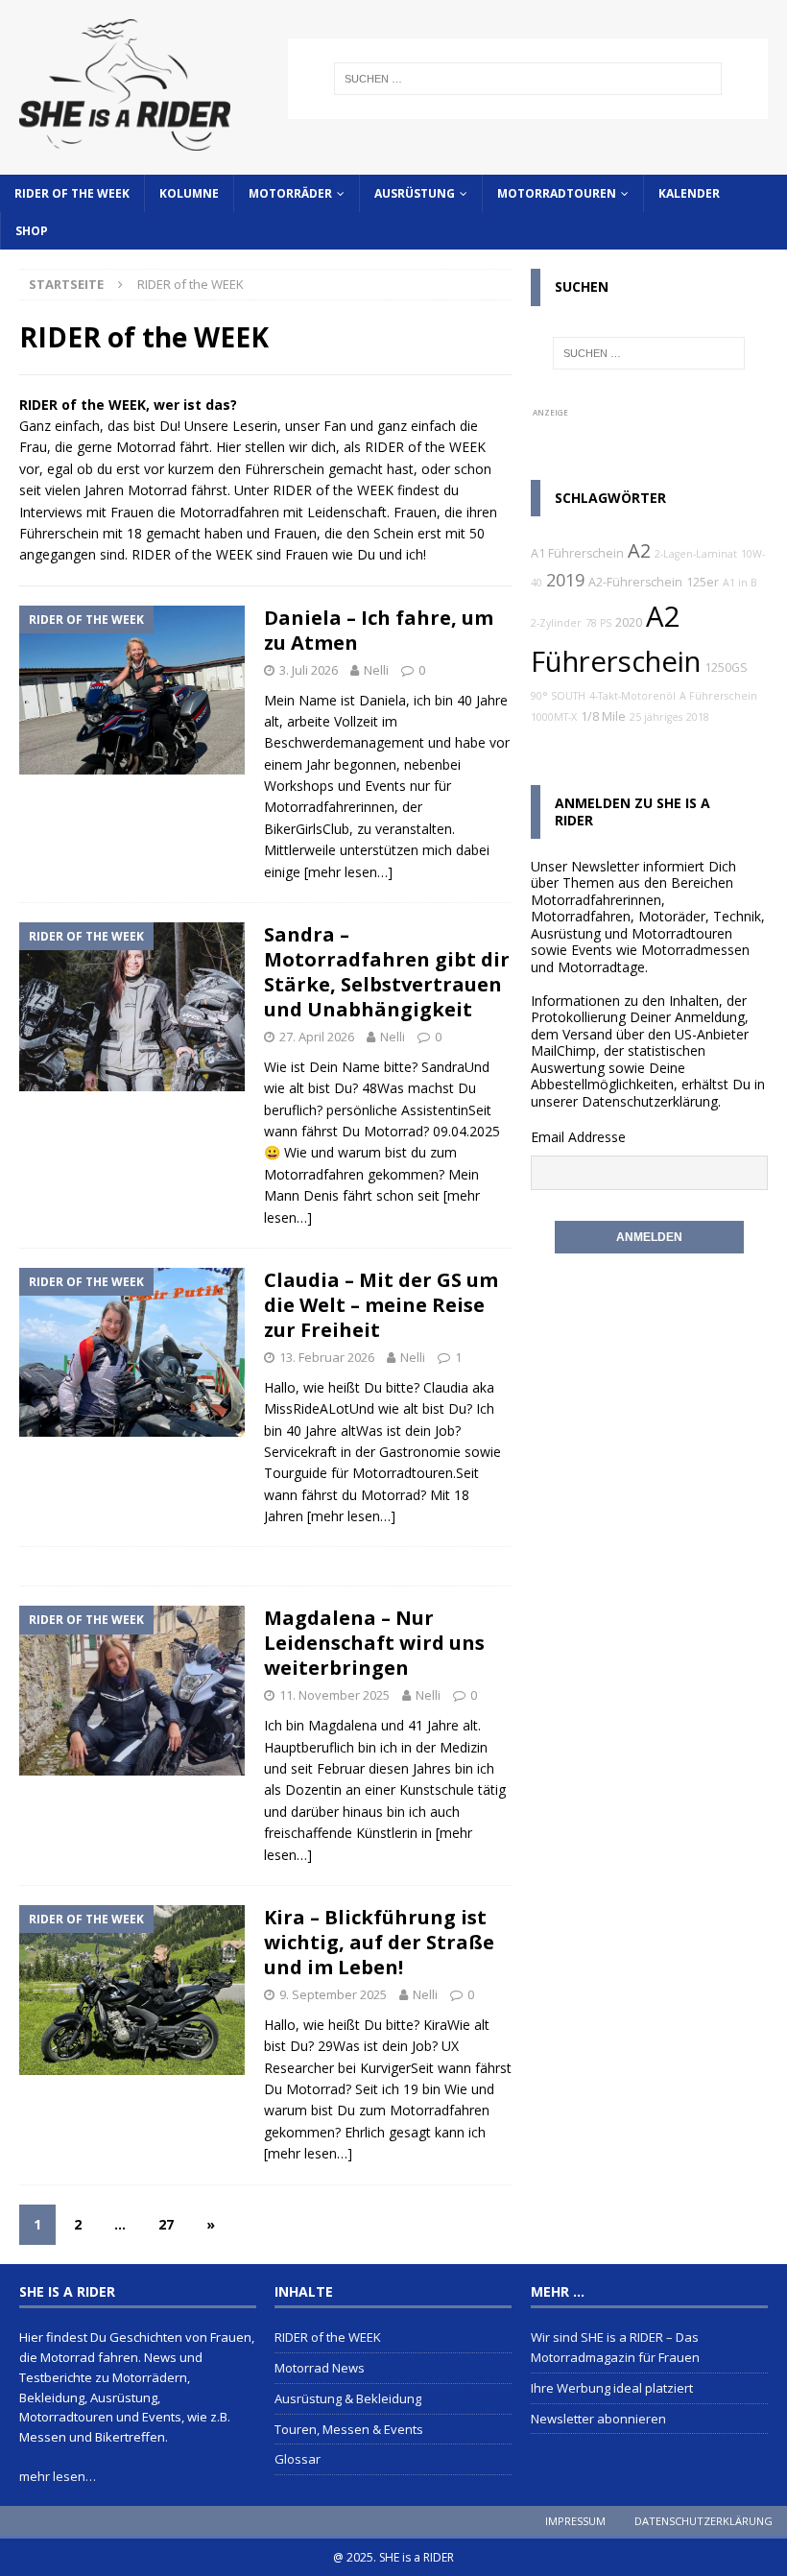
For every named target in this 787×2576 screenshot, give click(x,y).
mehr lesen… (58, 2476)
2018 (698, 717)
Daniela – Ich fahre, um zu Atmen (379, 630)
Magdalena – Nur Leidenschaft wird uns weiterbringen (374, 1643)
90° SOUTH (558, 696)
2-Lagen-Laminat (696, 554)
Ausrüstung (415, 193)
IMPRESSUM (575, 2521)
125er (703, 582)
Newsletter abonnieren (598, 2419)
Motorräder (290, 193)
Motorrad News (320, 2368)
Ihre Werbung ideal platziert (612, 2388)
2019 (565, 580)
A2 (639, 550)
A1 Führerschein (577, 553)
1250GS (726, 668)
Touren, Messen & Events (349, 2429)
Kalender (689, 193)
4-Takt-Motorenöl (632, 696)
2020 (629, 622)
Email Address (574, 1137)
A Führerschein (718, 696)
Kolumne (189, 193)
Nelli (376, 670)
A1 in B (740, 583)
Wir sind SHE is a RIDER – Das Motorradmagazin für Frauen (615, 2347)
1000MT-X (554, 717)
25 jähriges (656, 717)
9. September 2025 (333, 1994)
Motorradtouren (557, 193)
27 (166, 2224)
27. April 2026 (317, 1037)
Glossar (298, 2459)
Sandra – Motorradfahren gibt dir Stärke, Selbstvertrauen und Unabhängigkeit (387, 972)
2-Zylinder (556, 623)
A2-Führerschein (635, 582)
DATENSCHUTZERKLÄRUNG (704, 2521)
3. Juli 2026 (309, 670)
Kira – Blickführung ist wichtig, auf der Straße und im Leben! (379, 1942)
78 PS (598, 623)
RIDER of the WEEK (72, 193)
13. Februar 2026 (327, 1357)
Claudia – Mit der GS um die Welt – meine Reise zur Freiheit (381, 1305)
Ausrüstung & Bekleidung (348, 2398)
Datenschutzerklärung (650, 1101)
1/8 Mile (603, 716)
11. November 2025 (334, 1695)
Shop (32, 231)
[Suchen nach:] (528, 79)
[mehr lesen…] (348, 872)
